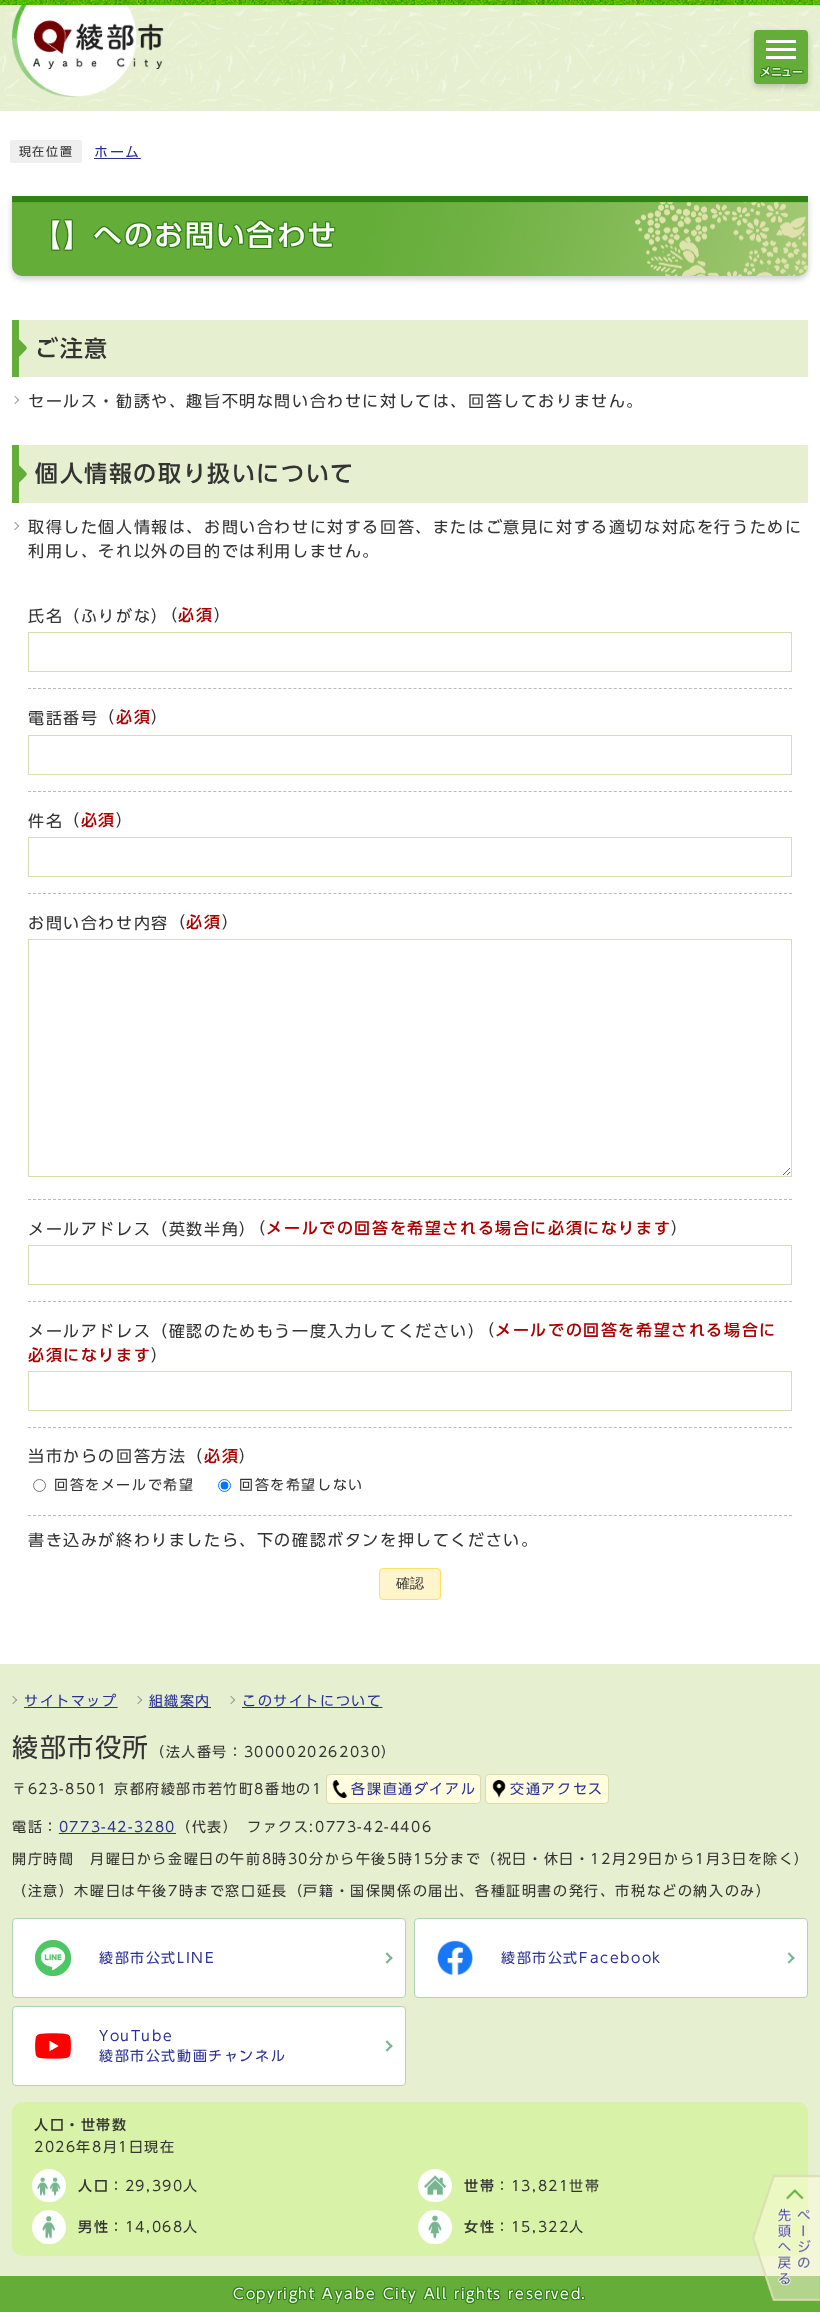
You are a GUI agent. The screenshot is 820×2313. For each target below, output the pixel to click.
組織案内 (180, 1701)
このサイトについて (312, 1701)
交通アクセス (557, 1789)
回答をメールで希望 (124, 1485)
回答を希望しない (301, 1485)
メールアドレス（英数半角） (142, 1229)
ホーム (117, 152)
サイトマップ (71, 1701)
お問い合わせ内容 (98, 923)
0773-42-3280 (117, 1827)
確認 (410, 1583)
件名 (45, 821)
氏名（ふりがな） (98, 616)
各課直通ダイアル (413, 1789)
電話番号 (63, 719)
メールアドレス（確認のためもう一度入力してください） (257, 1331)
